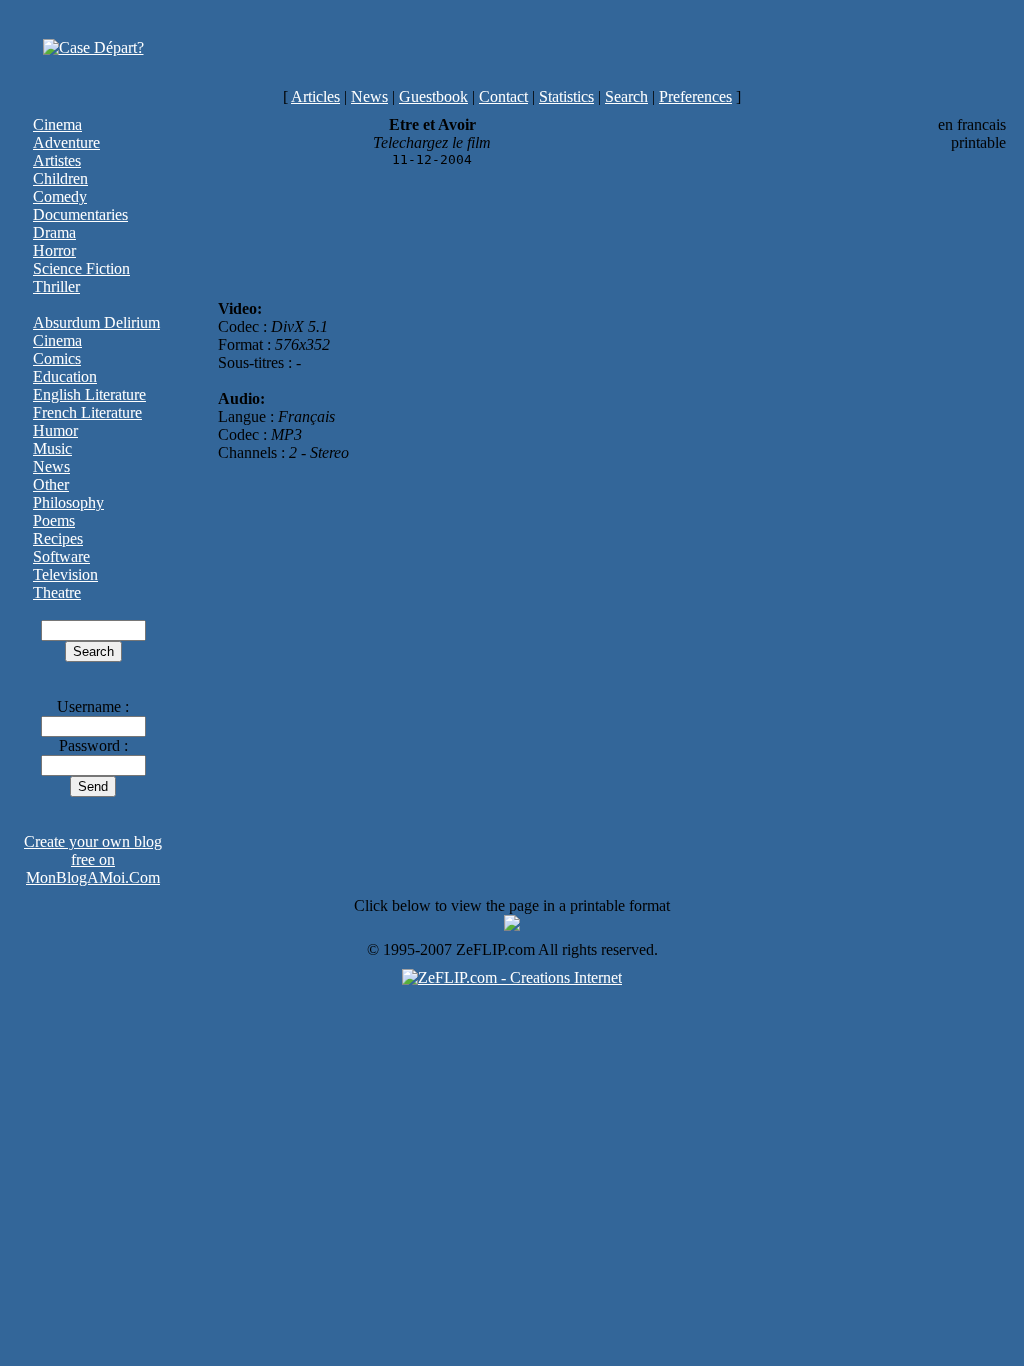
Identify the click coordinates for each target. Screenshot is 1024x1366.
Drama (54, 232)
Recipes (58, 538)
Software (61, 556)
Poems (54, 520)
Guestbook (433, 96)
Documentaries (80, 214)
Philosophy (68, 502)
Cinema (57, 124)
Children (60, 178)
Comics (57, 358)
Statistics (566, 96)
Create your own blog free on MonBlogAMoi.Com (93, 859)
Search (626, 96)
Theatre (57, 592)
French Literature (87, 412)
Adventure (66, 142)
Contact (503, 96)
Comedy (60, 196)
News (369, 96)
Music (52, 448)
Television (65, 574)
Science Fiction (81, 268)
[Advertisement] (592, 48)
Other (51, 484)
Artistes (57, 160)
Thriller (56, 286)
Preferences (695, 96)
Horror (54, 250)
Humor (55, 430)
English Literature (89, 394)
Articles (315, 96)
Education (65, 376)
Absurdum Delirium (96, 322)
